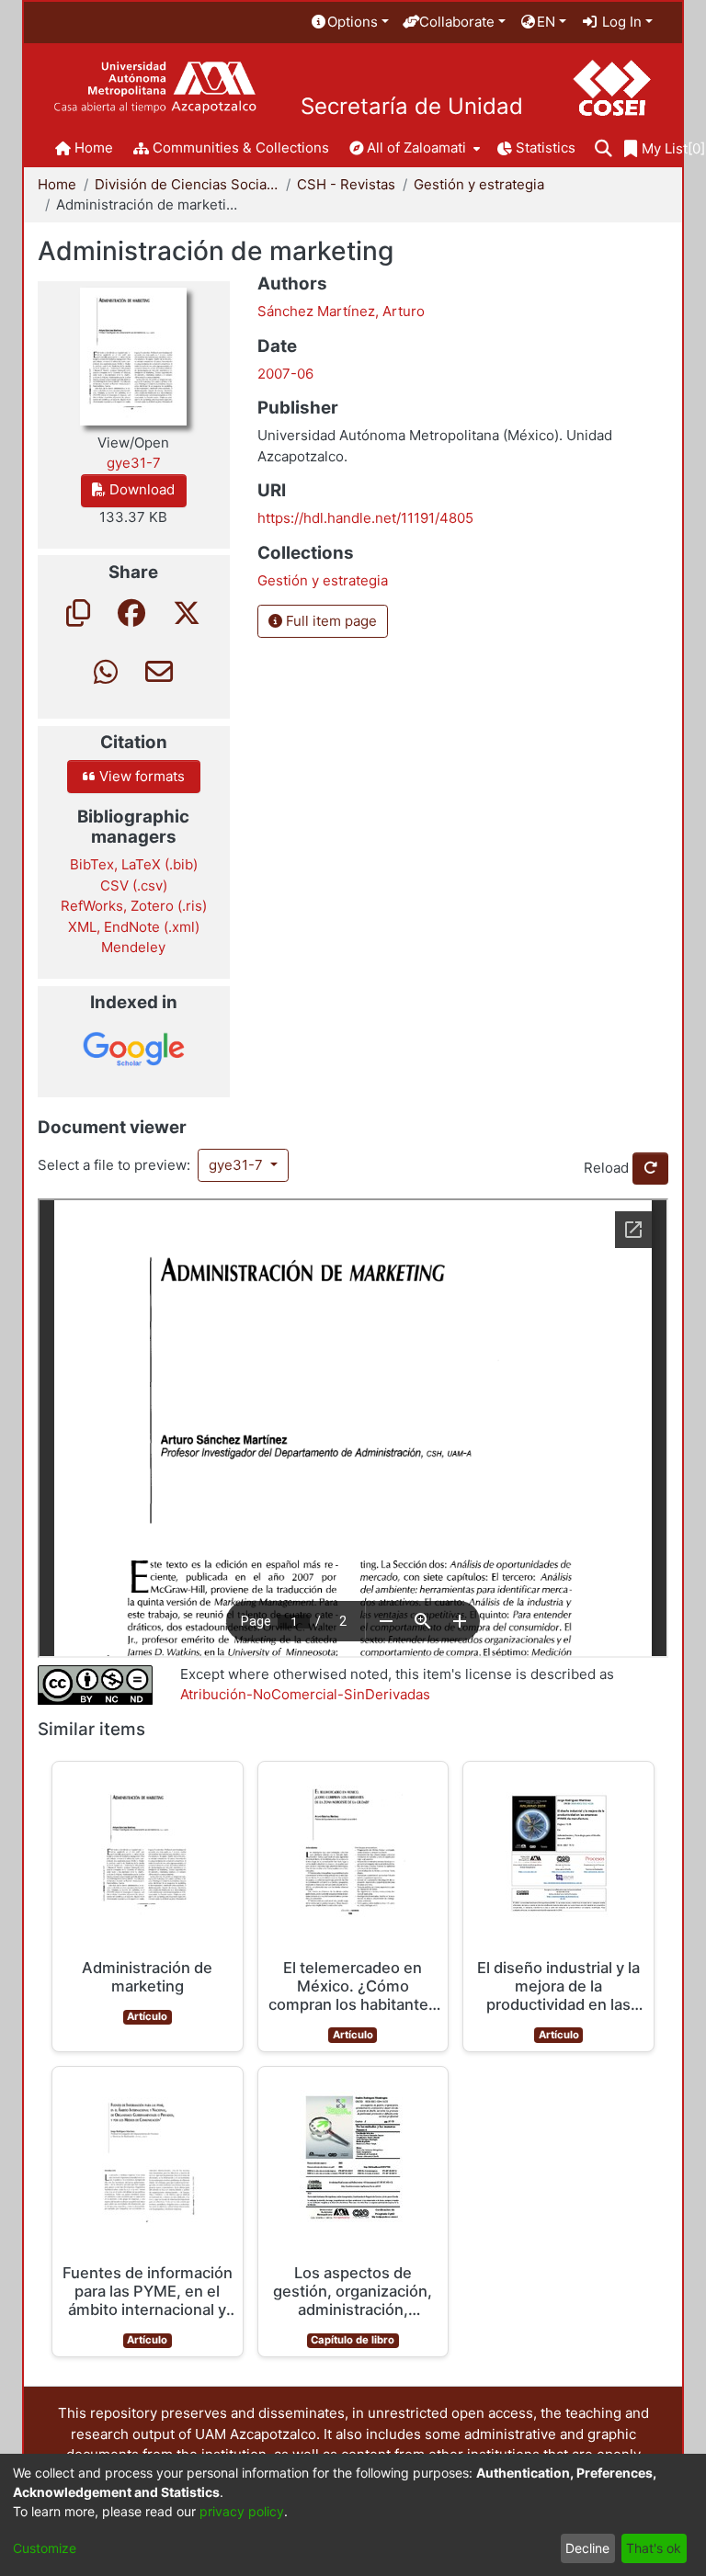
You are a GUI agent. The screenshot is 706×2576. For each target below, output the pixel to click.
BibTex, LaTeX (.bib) (134, 864)
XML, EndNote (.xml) (134, 927)
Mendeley (133, 947)
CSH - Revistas (346, 184)
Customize (45, 2548)
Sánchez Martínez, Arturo (341, 311)
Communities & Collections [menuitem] (241, 148)
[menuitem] (349, 23)
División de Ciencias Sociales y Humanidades (187, 184)
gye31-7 (238, 1165)
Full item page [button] (330, 621)
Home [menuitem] (94, 148)
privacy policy (242, 2511)
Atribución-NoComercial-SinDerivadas (305, 1694)
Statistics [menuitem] (546, 148)
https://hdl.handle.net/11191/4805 (365, 518)
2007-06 (285, 374)
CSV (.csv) (134, 885)
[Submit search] (604, 149)
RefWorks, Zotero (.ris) (134, 906)
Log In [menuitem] (620, 22)
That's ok (654, 2548)
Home (57, 184)
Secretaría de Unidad (412, 107)
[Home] (155, 88)
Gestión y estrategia (479, 184)
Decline (587, 2548)
